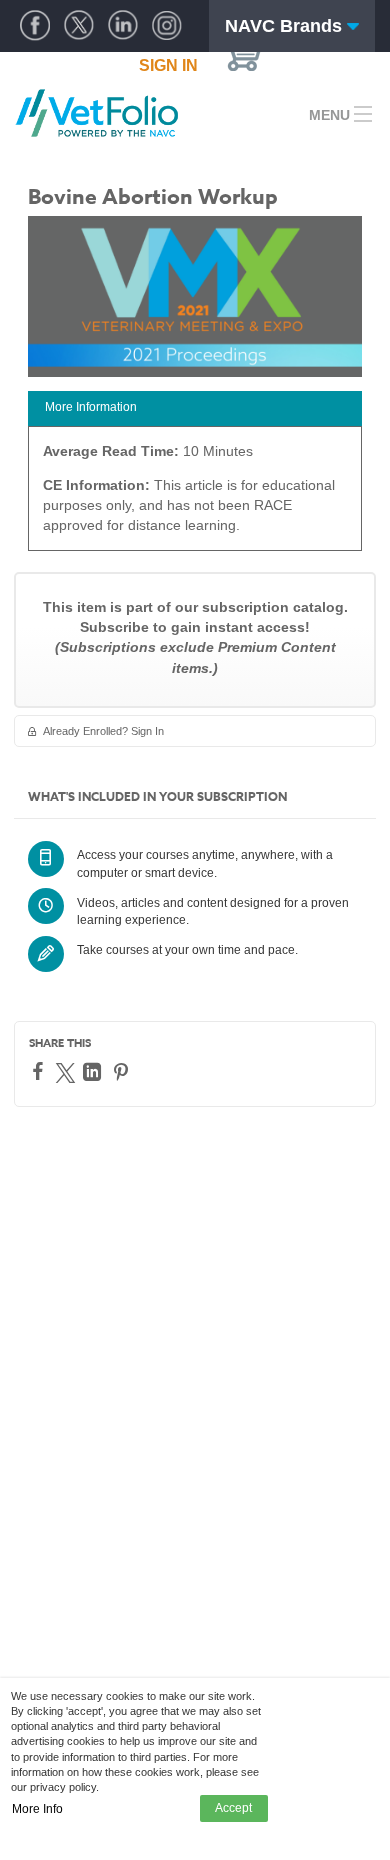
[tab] (195, 408)
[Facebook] (40, 1071)
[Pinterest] (123, 1072)
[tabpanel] (195, 495)
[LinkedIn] (94, 1072)
